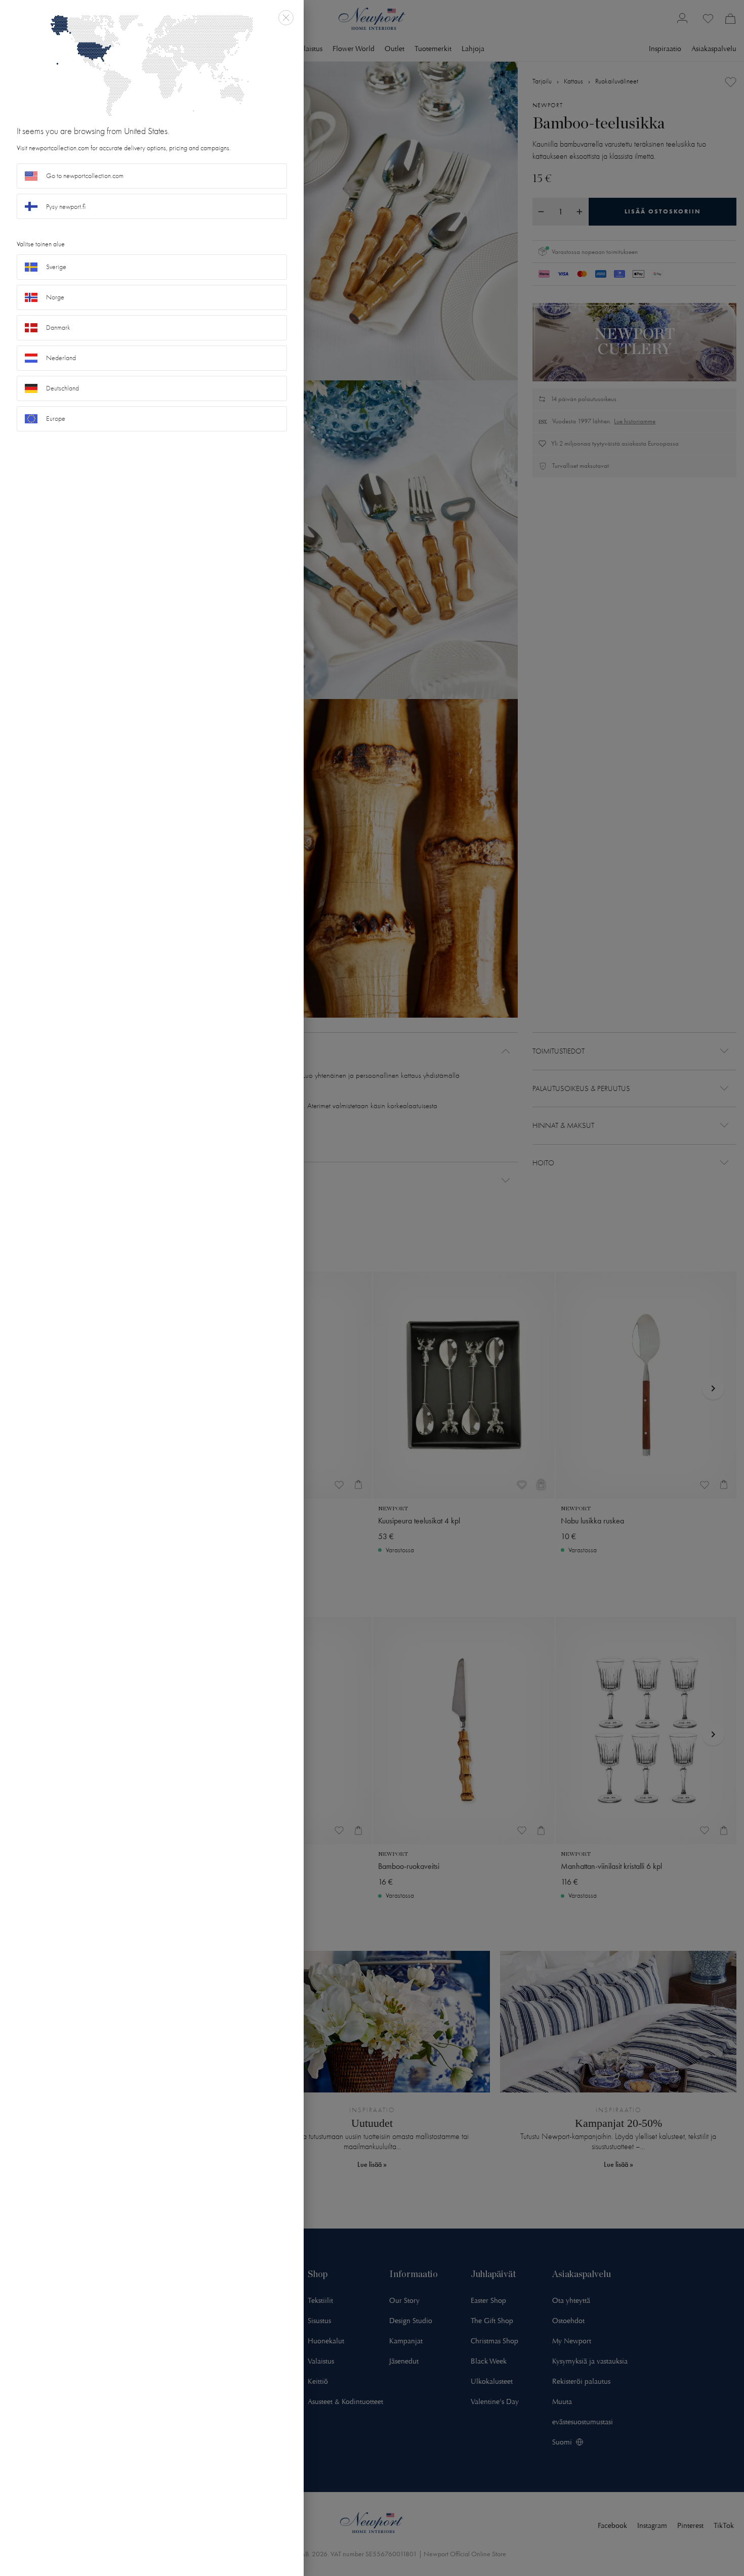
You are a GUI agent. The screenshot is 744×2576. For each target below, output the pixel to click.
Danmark (58, 328)
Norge (55, 297)
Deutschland (63, 388)
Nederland (61, 358)
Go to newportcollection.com (85, 176)
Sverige (56, 267)
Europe (56, 419)
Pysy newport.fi (66, 207)
